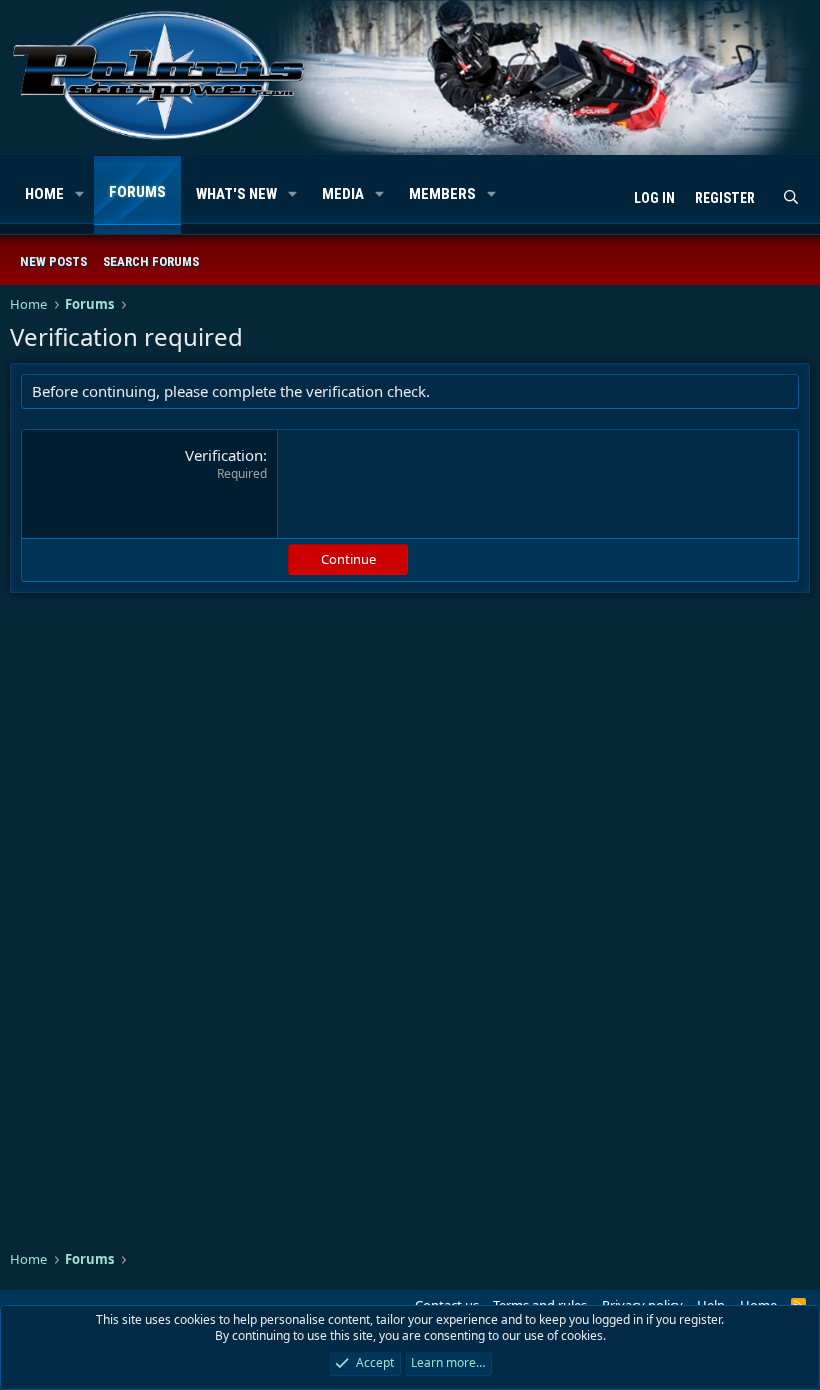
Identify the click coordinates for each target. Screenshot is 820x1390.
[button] (80, 194)
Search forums (151, 261)
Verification (224, 455)
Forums (137, 192)
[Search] (791, 199)
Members (442, 194)
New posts (53, 261)
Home (44, 194)
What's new (236, 194)
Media (343, 194)
